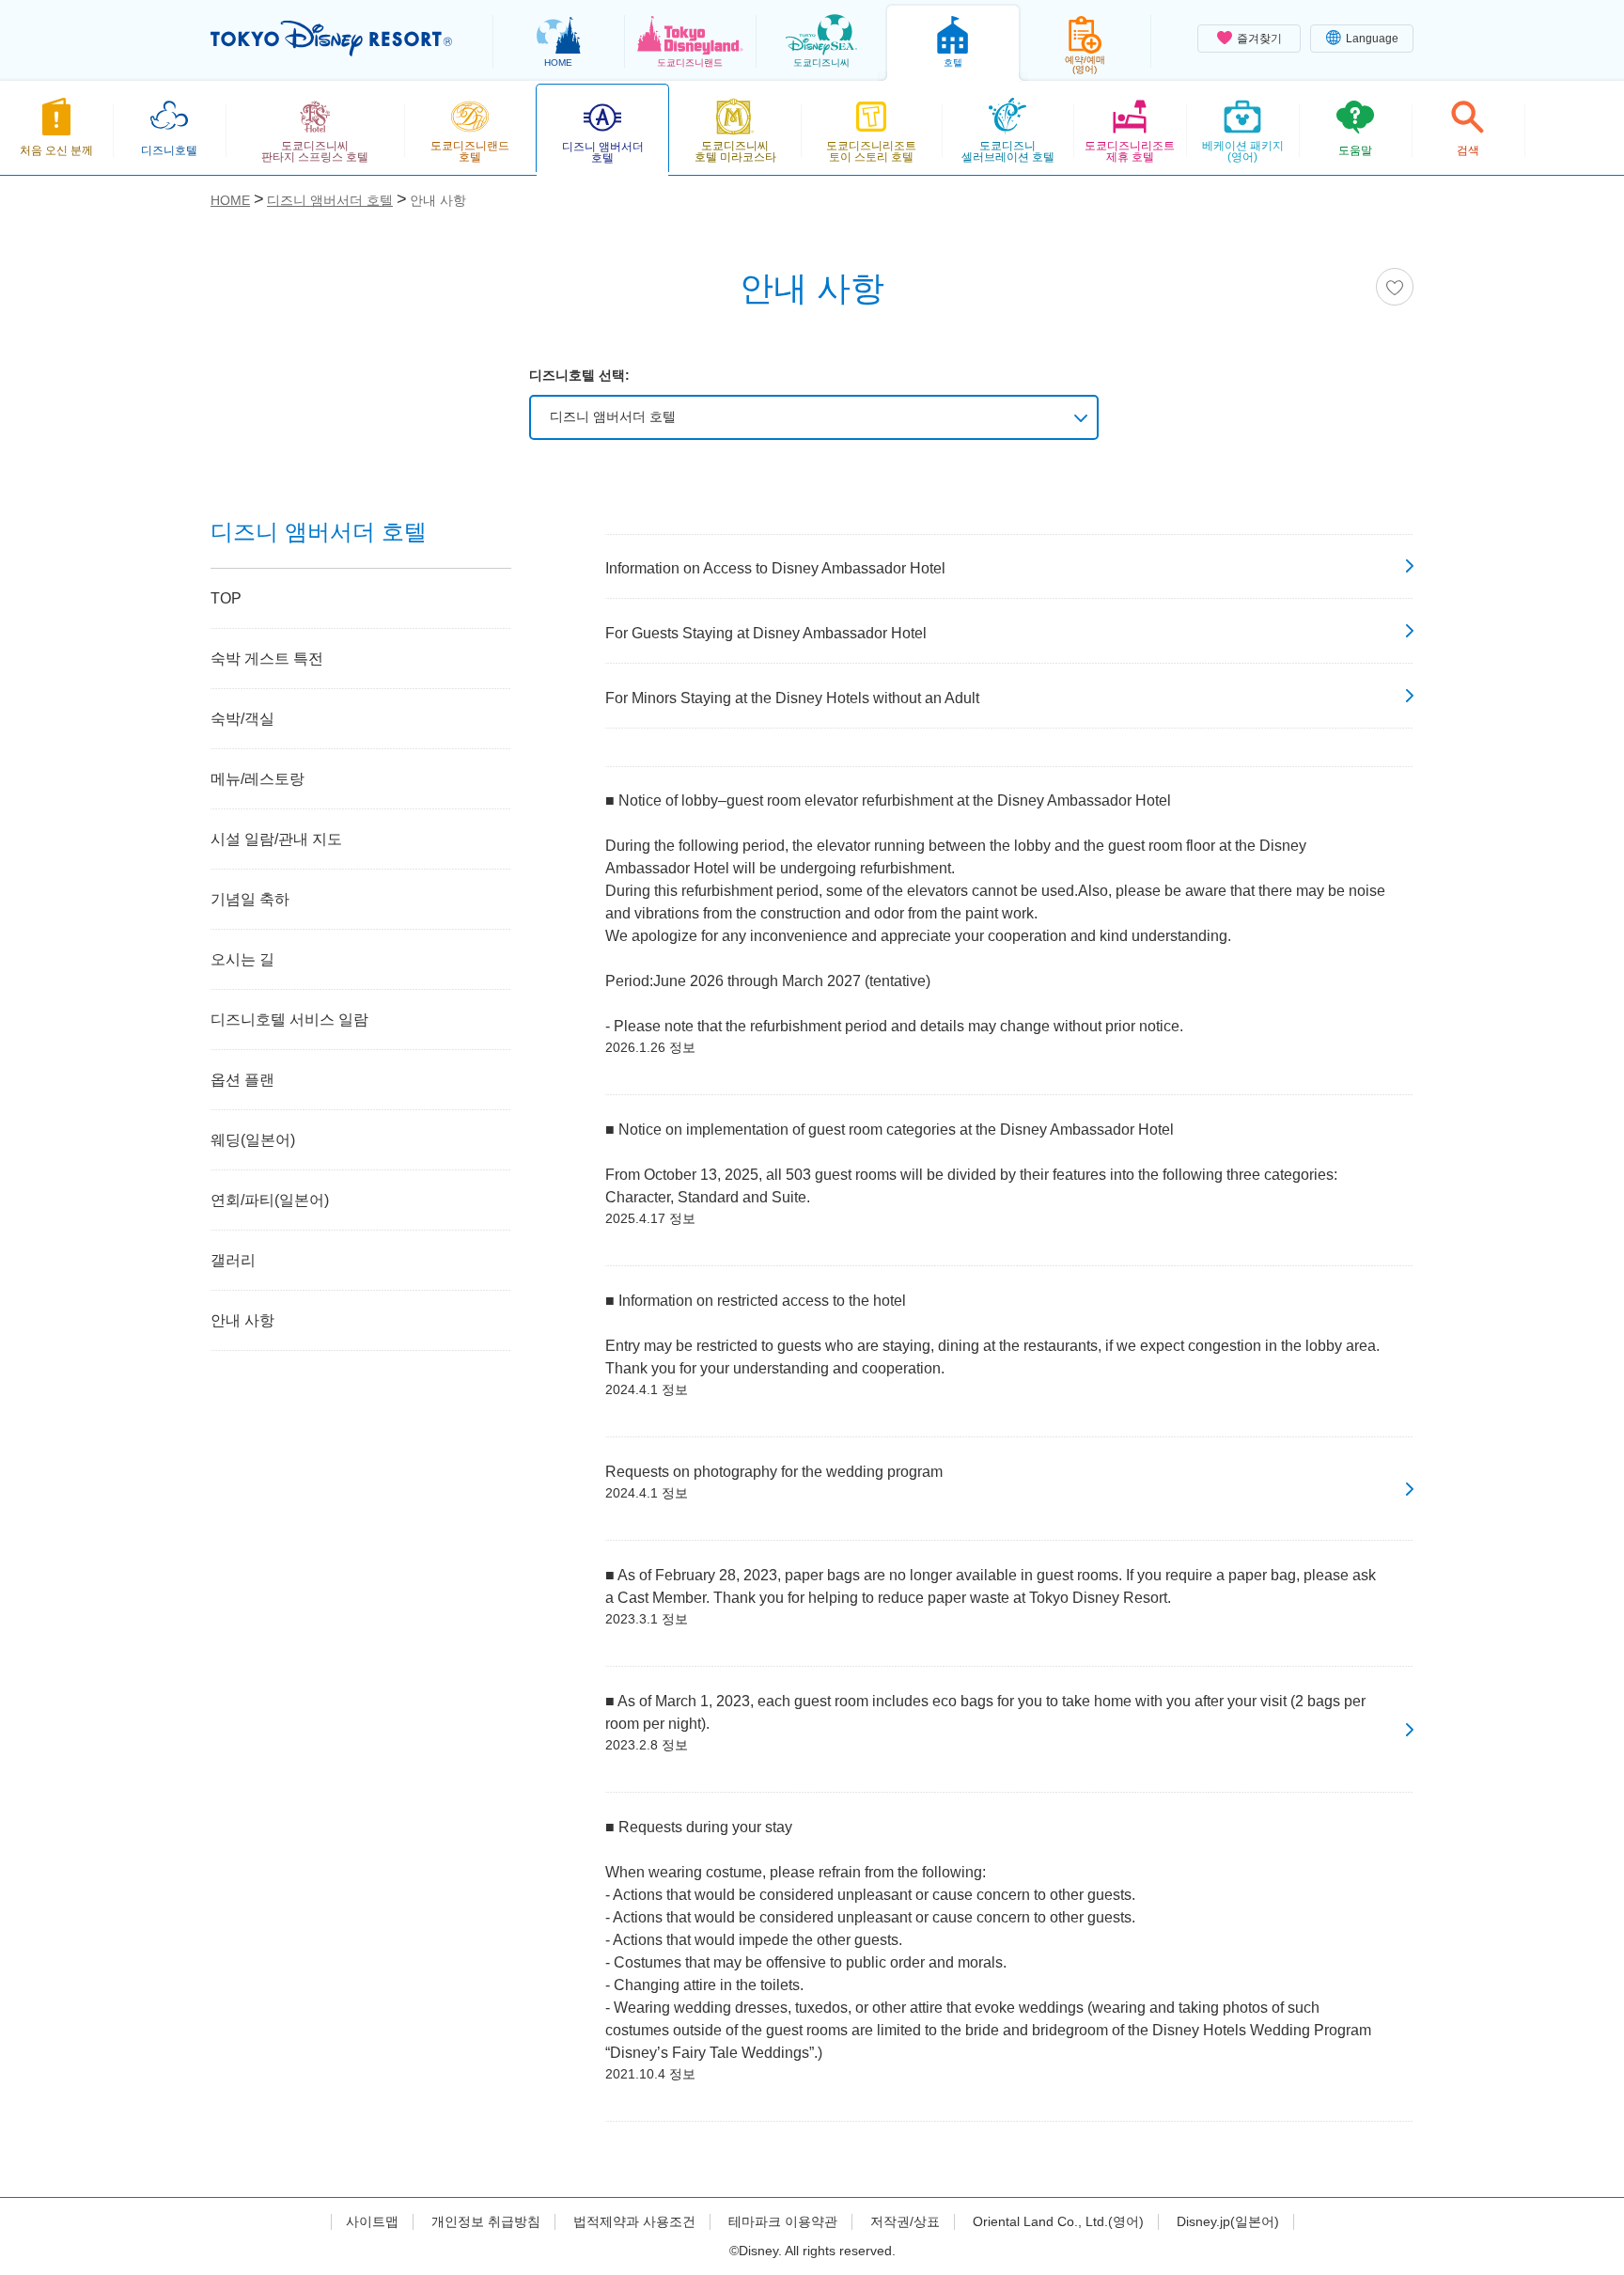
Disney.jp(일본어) (1228, 2221)
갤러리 (233, 1260)
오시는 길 (242, 959)
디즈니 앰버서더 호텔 (613, 416)
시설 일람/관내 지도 (276, 839)
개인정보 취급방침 (486, 2221)
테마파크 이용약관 (783, 2221)
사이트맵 (372, 2221)
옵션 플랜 (242, 1080)
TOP (226, 598)
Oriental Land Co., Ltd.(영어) (1058, 2221)
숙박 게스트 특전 (267, 659)
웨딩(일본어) (253, 1140)
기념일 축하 (250, 899)
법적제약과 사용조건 (634, 2221)
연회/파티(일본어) (270, 1200)
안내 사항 (242, 1320)
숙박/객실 (242, 719)
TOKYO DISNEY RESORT (331, 39)
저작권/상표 (905, 2221)
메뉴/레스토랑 (258, 779)
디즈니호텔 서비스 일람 (289, 1020)
